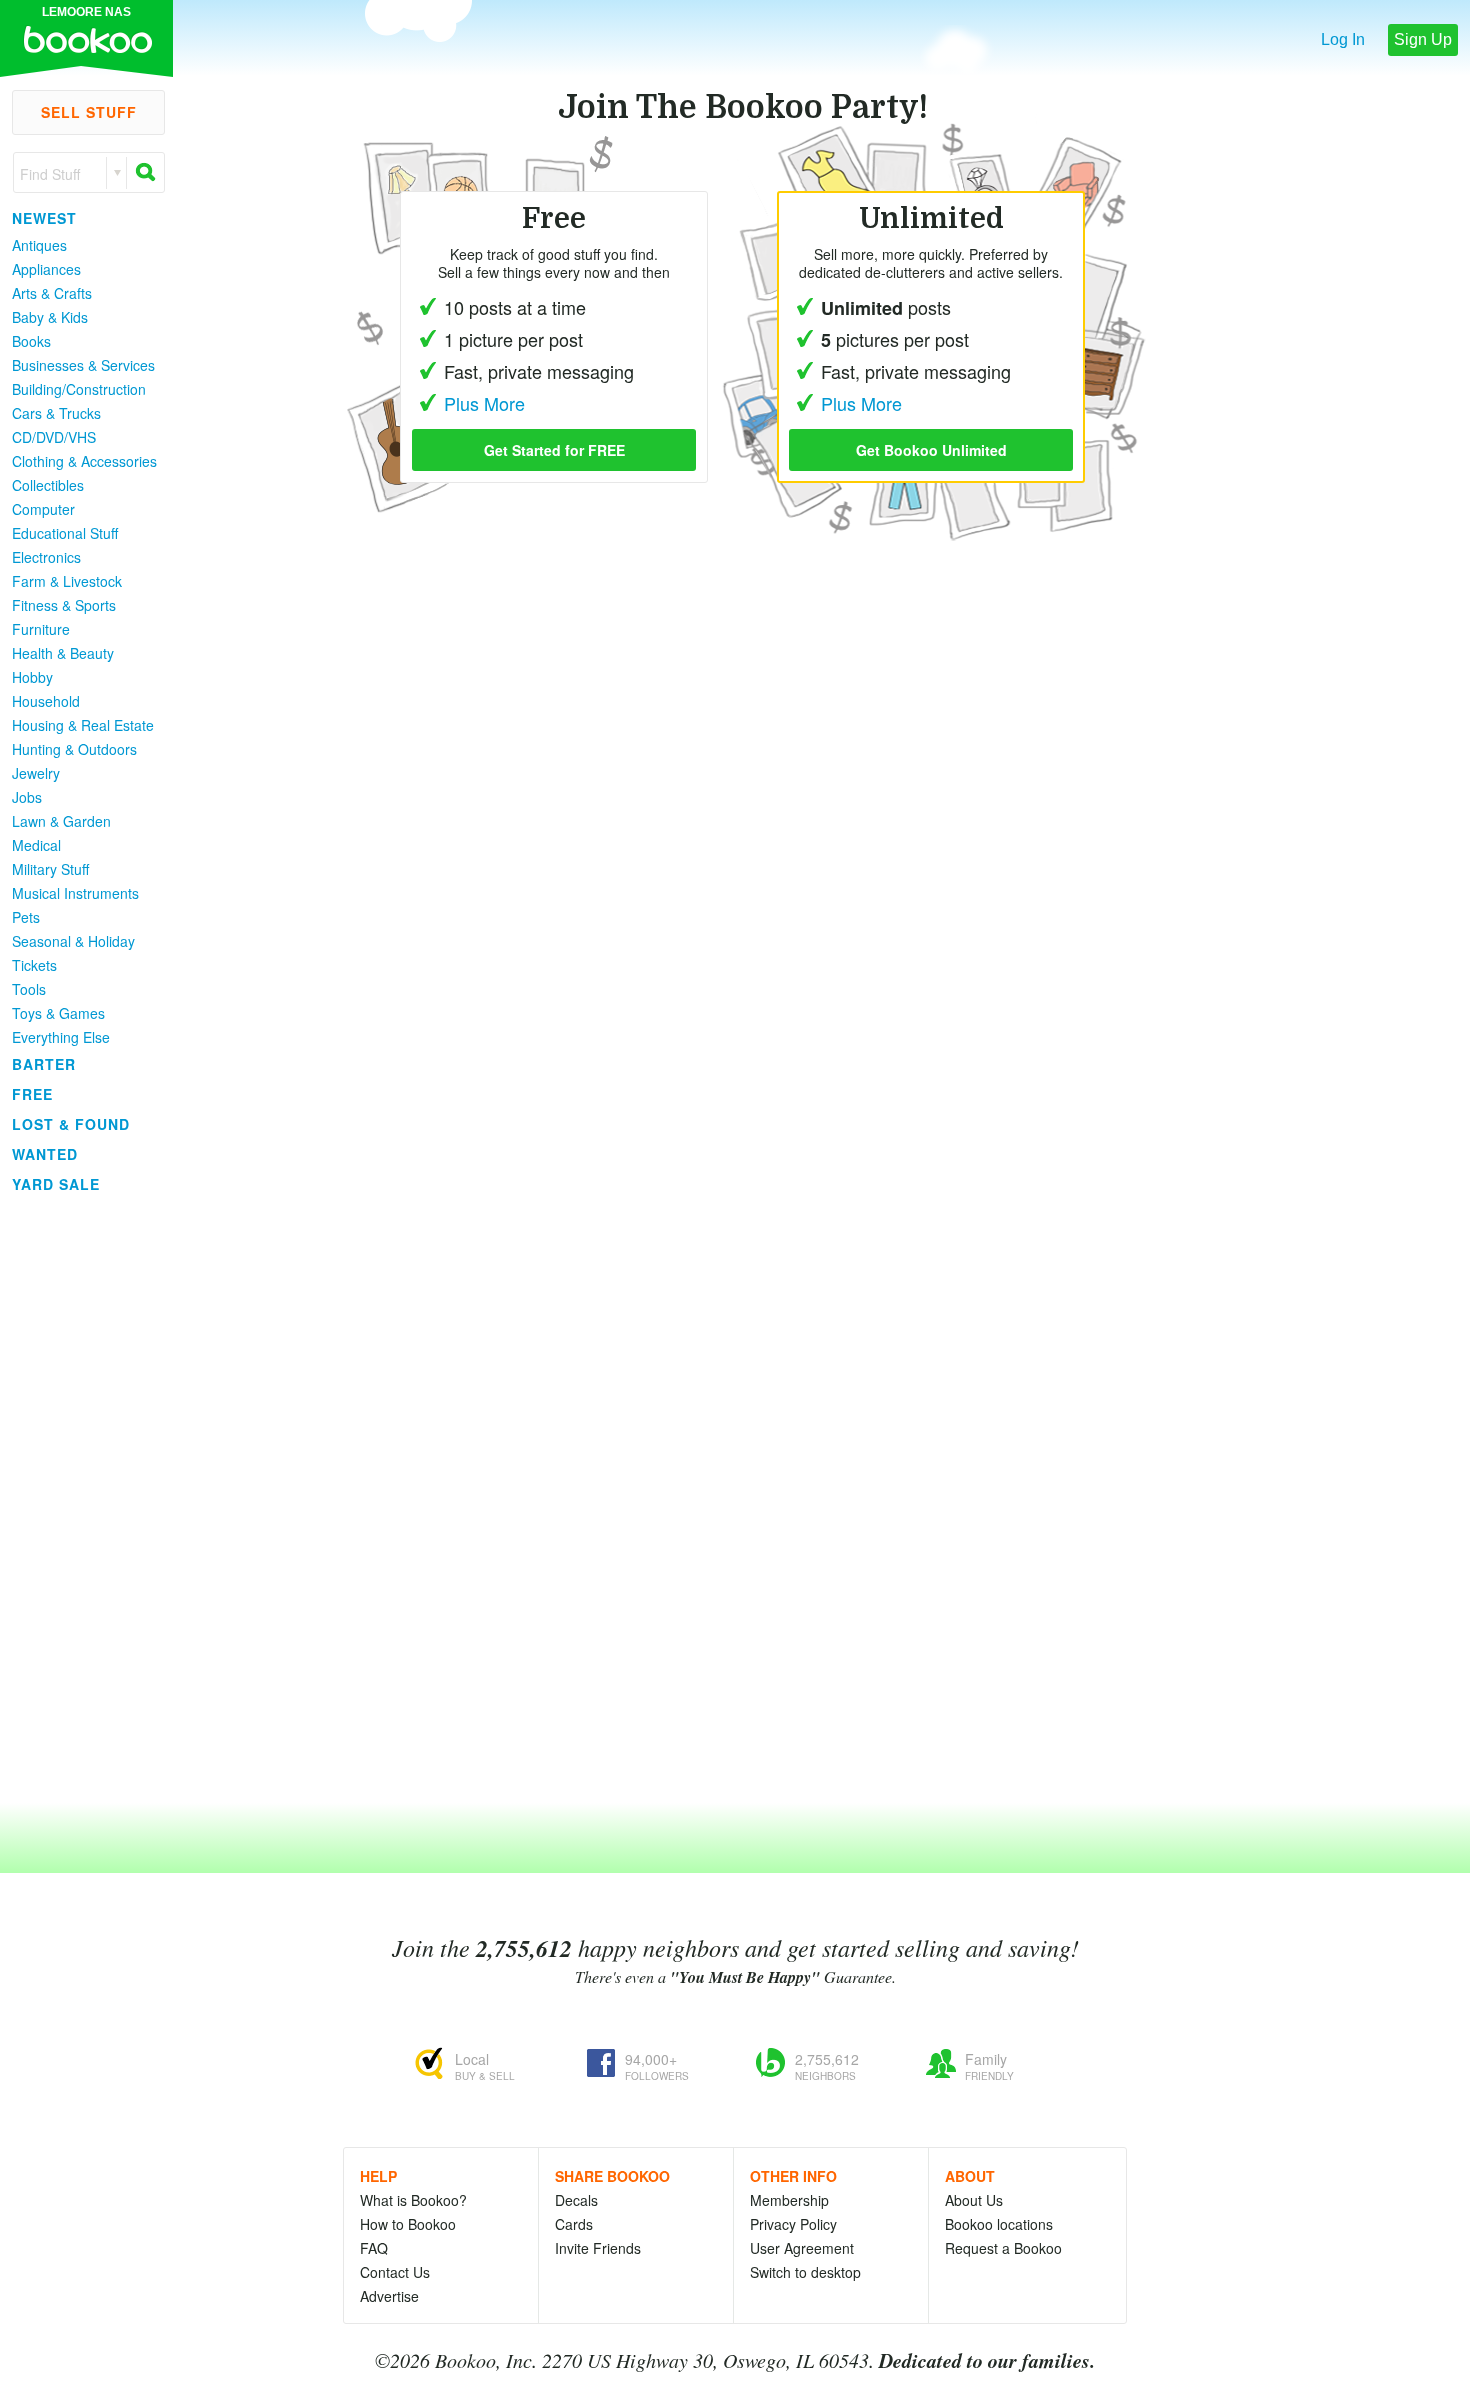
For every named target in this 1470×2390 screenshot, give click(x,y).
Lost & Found (71, 1124)
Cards (574, 2224)
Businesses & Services (83, 365)
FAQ (374, 2248)
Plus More (861, 403)
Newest (44, 218)
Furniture (41, 629)
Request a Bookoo (1003, 2248)
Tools (29, 989)
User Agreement (802, 2248)
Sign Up (1423, 39)
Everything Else (61, 1037)
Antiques (39, 245)
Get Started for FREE (554, 450)
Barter (44, 1064)
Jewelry (36, 773)
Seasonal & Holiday (73, 941)
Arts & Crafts (52, 293)
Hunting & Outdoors (74, 749)
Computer (43, 509)
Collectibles (48, 485)
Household (46, 701)
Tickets (34, 965)
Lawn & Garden (61, 821)
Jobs (27, 797)
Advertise (389, 2296)
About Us (974, 2200)
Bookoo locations (999, 2224)
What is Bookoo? (413, 2200)
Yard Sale (56, 1184)
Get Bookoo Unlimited (931, 450)
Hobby (32, 677)
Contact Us (395, 2272)
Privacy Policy (793, 2224)
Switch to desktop (805, 2272)
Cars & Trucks (56, 413)
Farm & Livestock (67, 581)
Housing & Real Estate (83, 725)
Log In (1343, 39)
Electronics (46, 557)
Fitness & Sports (64, 605)
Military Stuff (50, 869)
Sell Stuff (89, 112)
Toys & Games (58, 1013)
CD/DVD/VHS (54, 437)
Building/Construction (79, 389)
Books (31, 341)
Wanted (45, 1154)
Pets (26, 917)
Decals (576, 2200)
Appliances (46, 269)
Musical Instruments (75, 893)
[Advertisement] (80, 1499)
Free (32, 1094)
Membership (789, 2200)
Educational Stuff (65, 533)
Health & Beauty (63, 653)
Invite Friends (598, 2248)
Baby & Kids (50, 317)
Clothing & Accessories (84, 461)
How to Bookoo (408, 2224)
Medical (36, 845)
